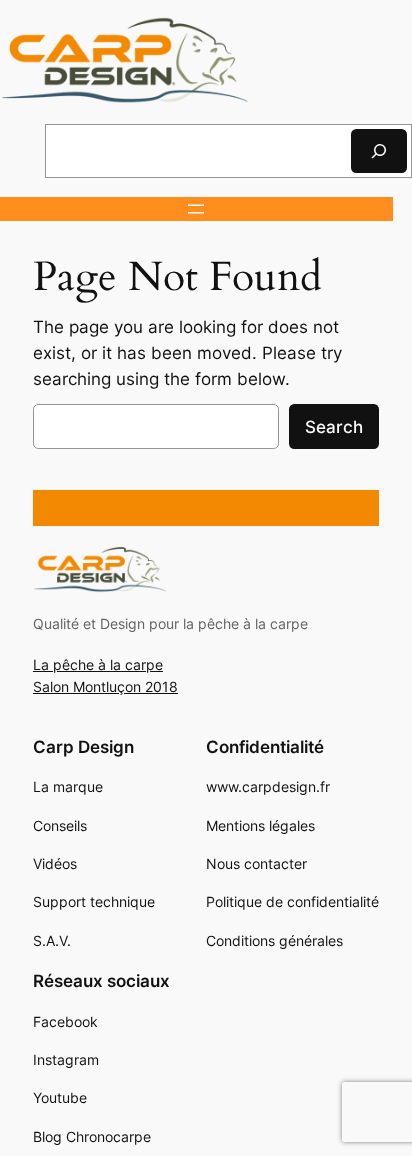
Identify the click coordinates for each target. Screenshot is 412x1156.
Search (334, 427)
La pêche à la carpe (98, 664)
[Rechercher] (379, 150)
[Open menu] (196, 209)
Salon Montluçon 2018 (105, 686)
